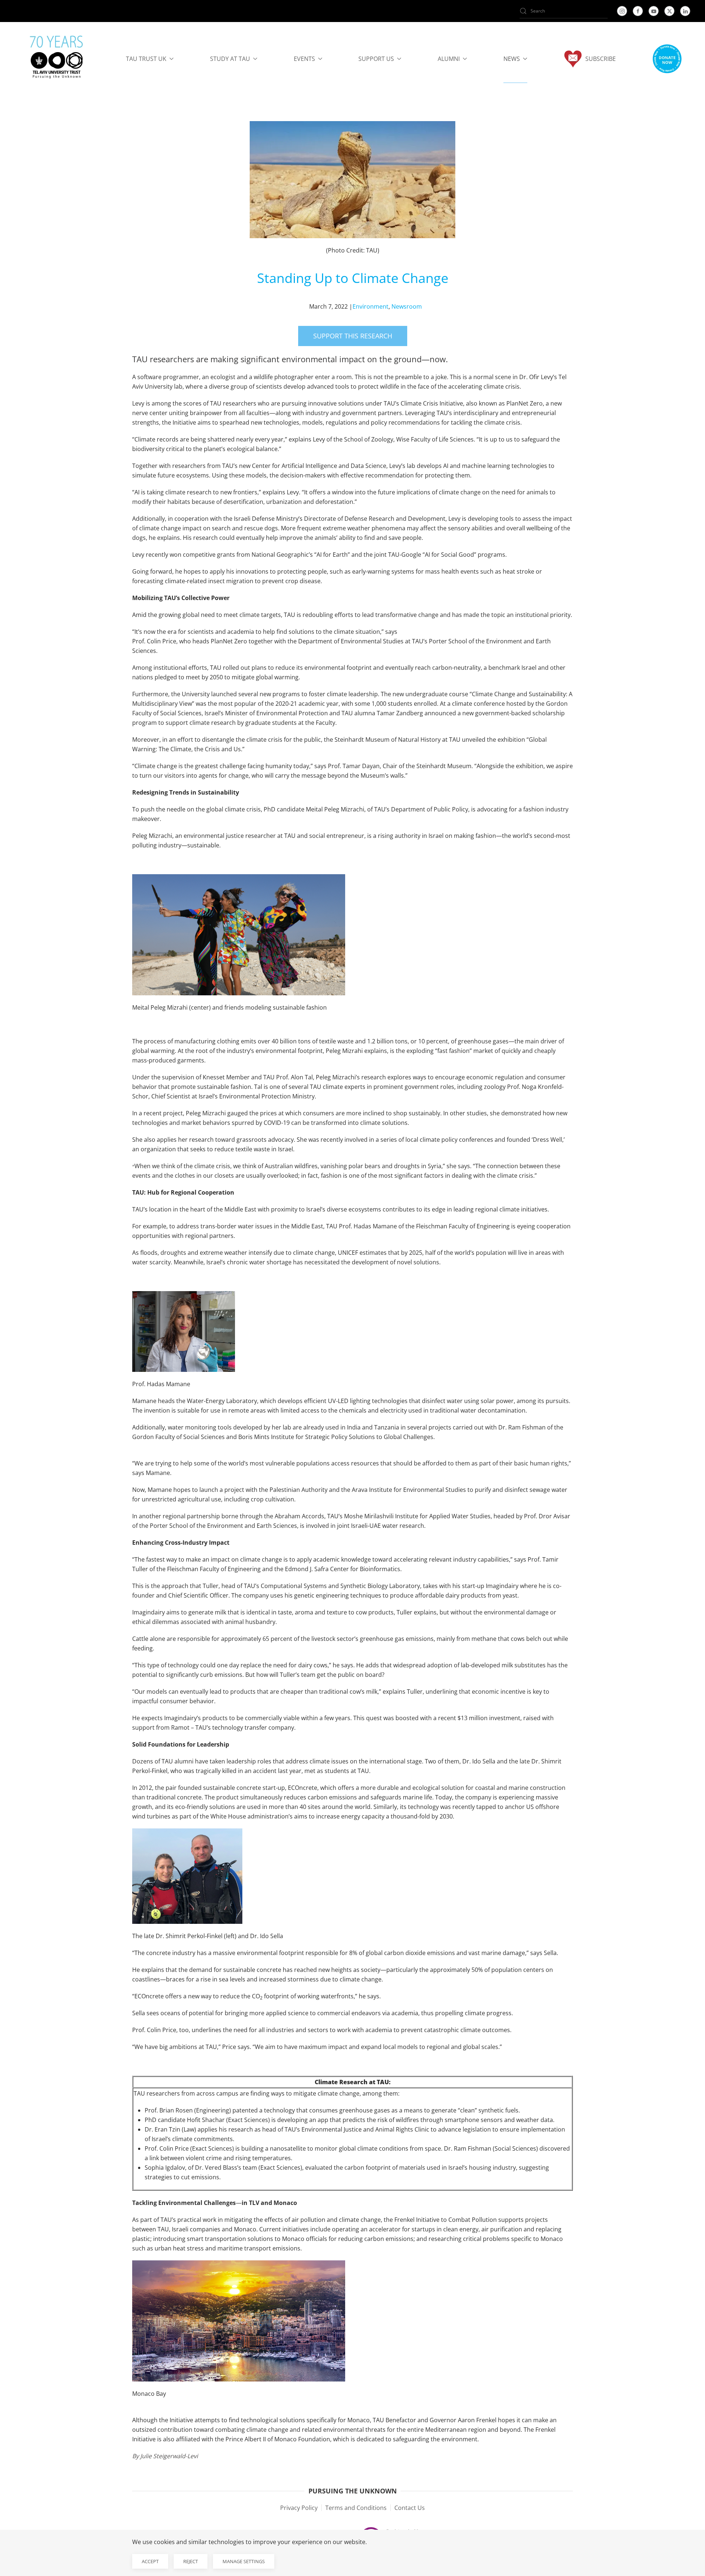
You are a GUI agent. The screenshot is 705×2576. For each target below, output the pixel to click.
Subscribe (601, 59)
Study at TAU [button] (230, 59)
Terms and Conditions (356, 2508)
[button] (667, 59)
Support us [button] (376, 59)
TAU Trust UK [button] (146, 59)
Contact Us (410, 2508)
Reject (191, 2561)
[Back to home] (57, 59)
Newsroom (407, 306)
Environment (370, 306)
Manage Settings (244, 2561)
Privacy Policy (299, 2508)
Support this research (353, 336)
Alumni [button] (449, 59)
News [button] (512, 59)
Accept (150, 2561)
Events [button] (304, 59)
